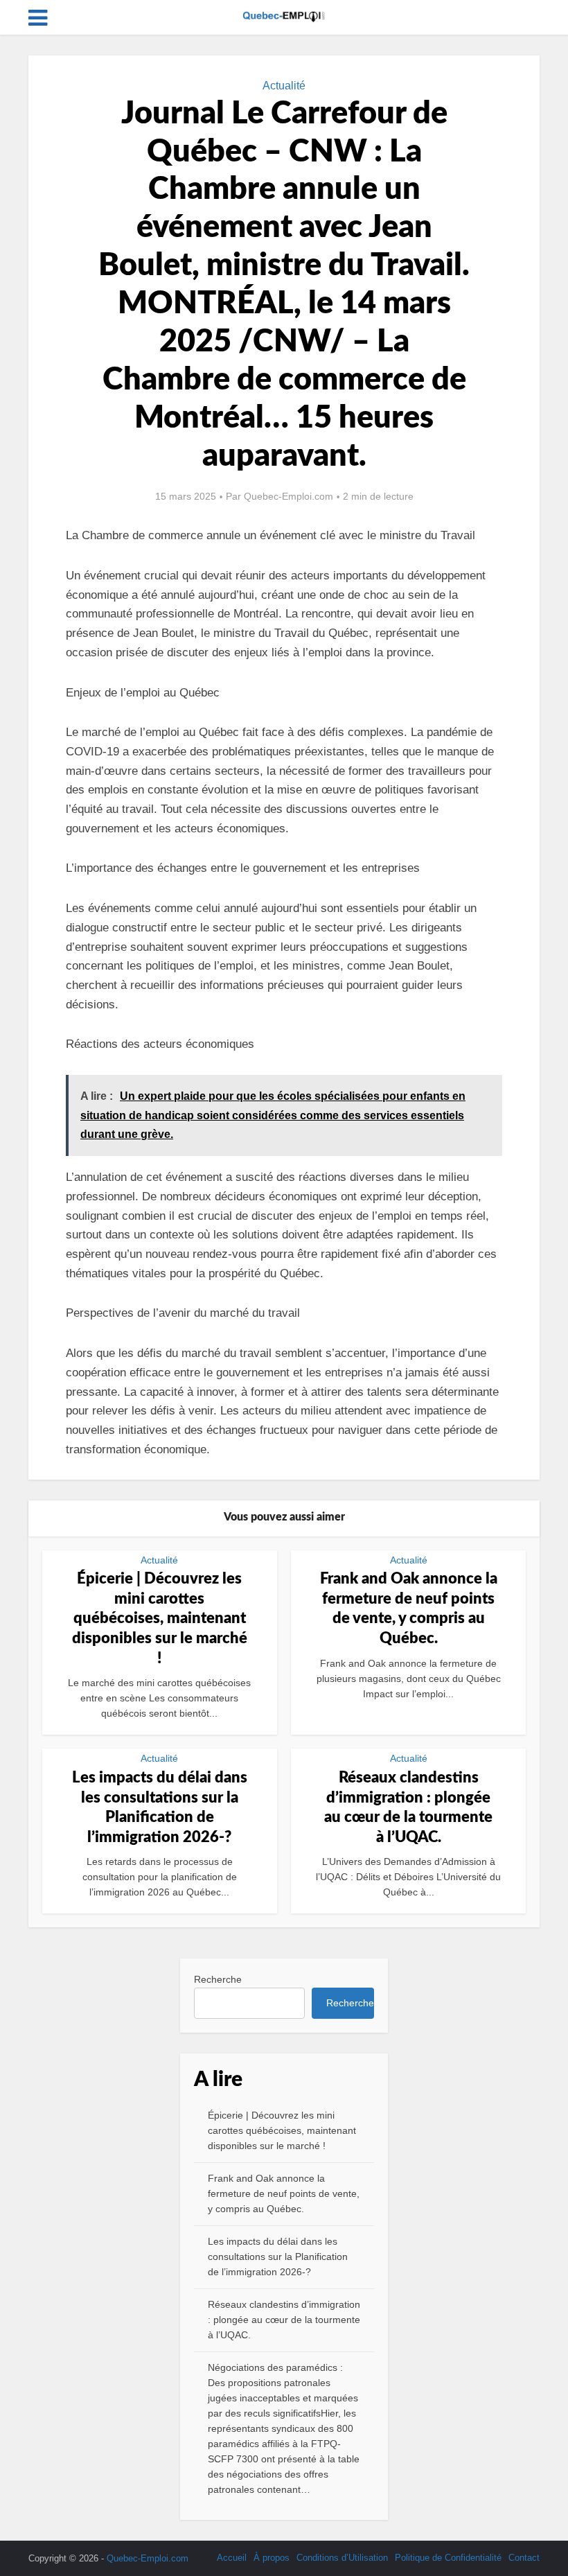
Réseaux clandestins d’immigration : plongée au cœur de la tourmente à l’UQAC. (284, 2320)
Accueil (232, 2558)
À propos (272, 2558)
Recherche (218, 1979)
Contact (524, 2558)
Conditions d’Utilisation (342, 2558)
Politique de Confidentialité (448, 2558)
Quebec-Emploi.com (289, 496)
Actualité (284, 86)
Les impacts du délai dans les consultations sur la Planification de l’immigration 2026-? (278, 2257)
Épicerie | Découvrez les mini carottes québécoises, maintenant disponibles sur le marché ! (160, 1618)
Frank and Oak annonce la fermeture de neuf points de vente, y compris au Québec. (284, 2193)
